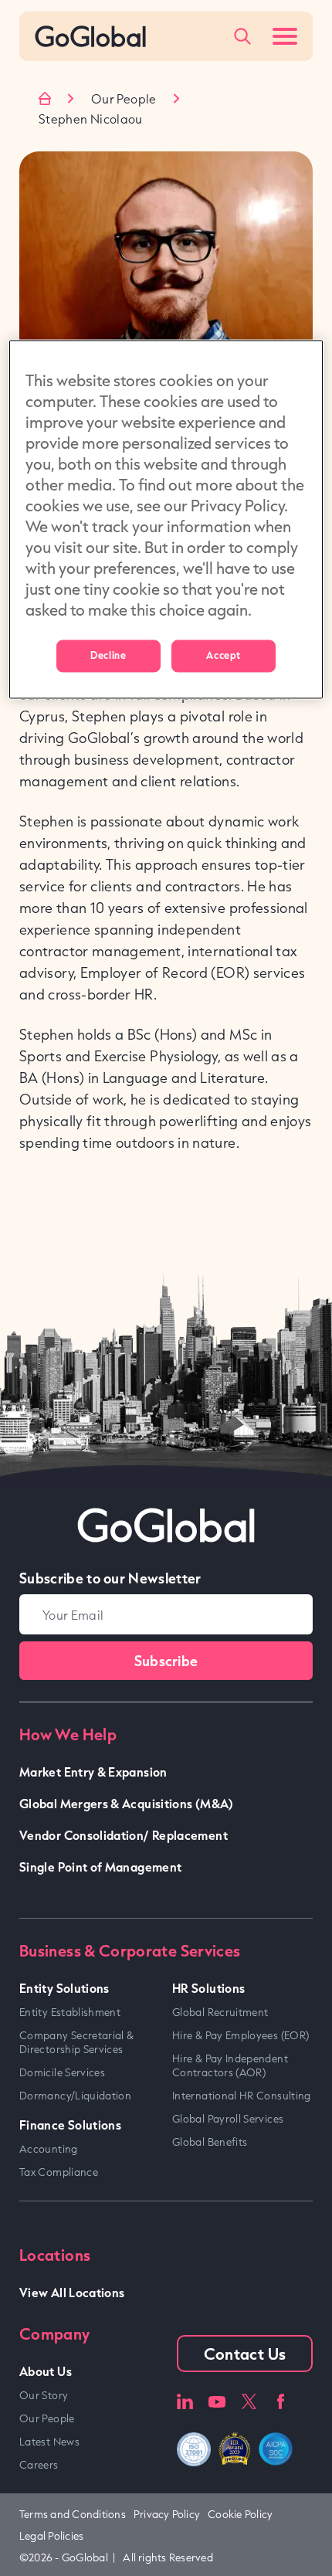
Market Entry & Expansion (93, 1772)
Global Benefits (210, 2142)
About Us (46, 2371)
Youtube (217, 2402)
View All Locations (72, 2292)
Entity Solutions (64, 1988)
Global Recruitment (220, 2012)
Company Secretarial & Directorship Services (77, 2042)
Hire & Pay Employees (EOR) (241, 2035)
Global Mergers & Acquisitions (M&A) (127, 1803)
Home (45, 98)
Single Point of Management (100, 1867)
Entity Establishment (70, 2012)
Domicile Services (62, 2072)
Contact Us (245, 2354)
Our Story (44, 2395)
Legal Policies (51, 2536)
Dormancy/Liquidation (75, 2096)
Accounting (49, 2149)
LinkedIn (185, 2402)
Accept (223, 656)
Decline (108, 656)
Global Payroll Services (228, 2119)
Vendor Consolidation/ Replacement (124, 1835)
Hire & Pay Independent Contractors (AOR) (230, 2065)
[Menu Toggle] (285, 36)
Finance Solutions (70, 2125)
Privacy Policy (167, 2514)
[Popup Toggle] (242, 36)
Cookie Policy (240, 2514)
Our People (124, 99)
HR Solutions (208, 1988)
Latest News (49, 2442)
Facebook (281, 2402)
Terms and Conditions (73, 2514)
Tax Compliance (59, 2172)
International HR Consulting (242, 2096)
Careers (39, 2465)
